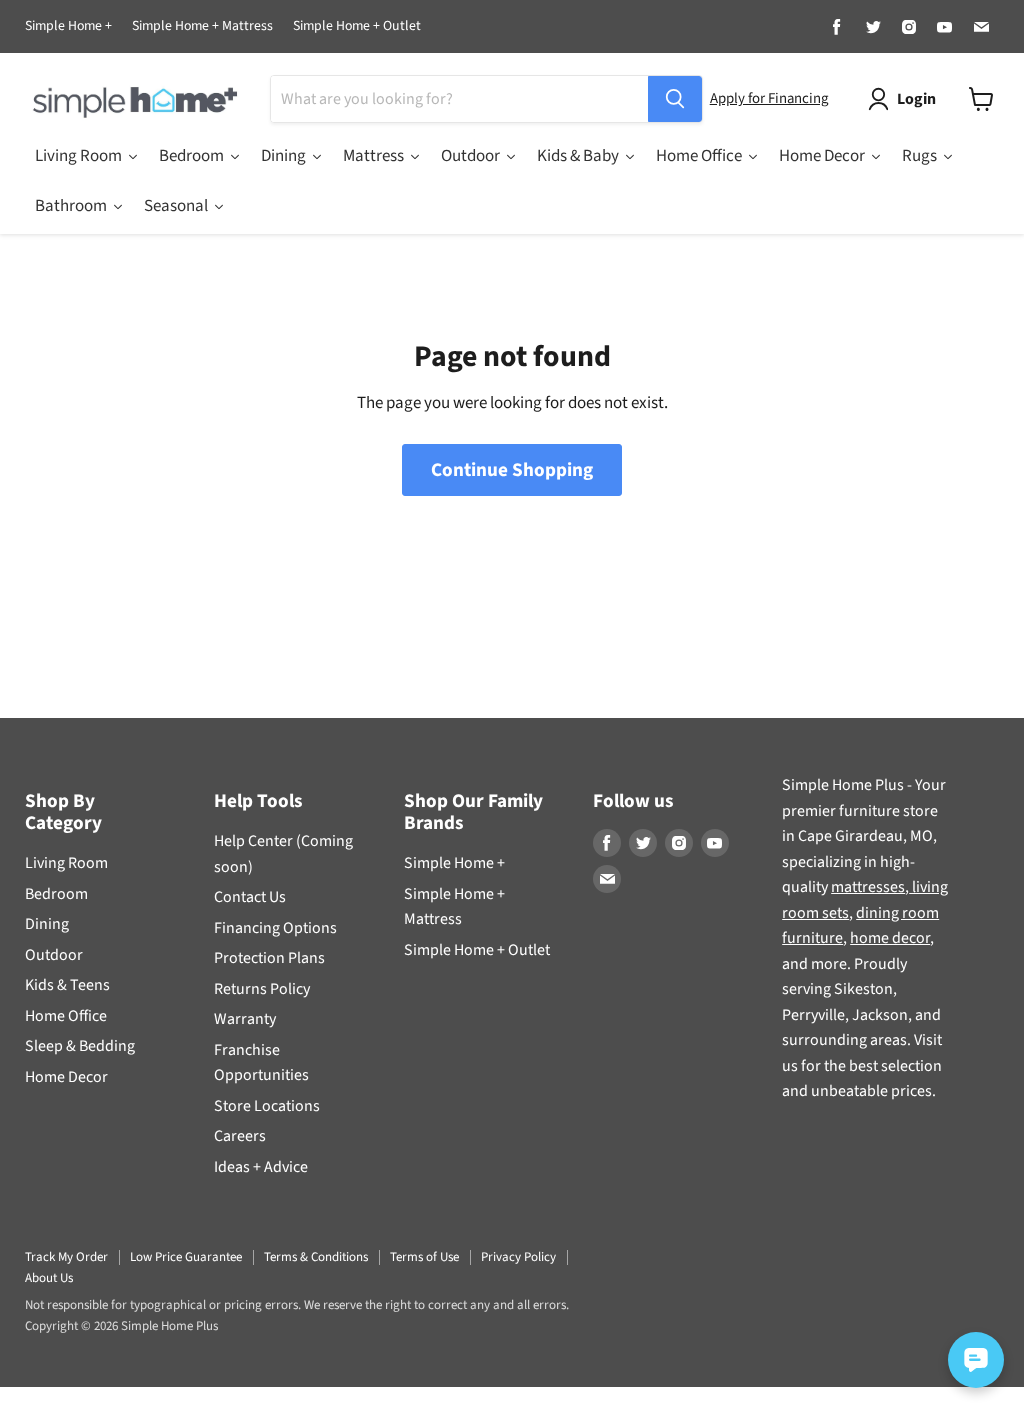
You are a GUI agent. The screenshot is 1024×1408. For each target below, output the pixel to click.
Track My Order (66, 1257)
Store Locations (267, 1106)
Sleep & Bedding (80, 1046)
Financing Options (275, 928)
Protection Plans (269, 958)
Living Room (66, 863)
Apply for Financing (769, 98)
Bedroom (56, 894)
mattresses (868, 887)
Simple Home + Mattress (202, 27)
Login (916, 99)
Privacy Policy (518, 1257)
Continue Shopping (512, 470)
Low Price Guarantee (186, 1257)
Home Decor (66, 1077)
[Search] (675, 99)
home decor (890, 938)
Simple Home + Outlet (357, 27)
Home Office (66, 1016)
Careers (240, 1136)
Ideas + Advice (261, 1167)
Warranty (245, 1019)
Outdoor (54, 955)
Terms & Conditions (316, 1257)
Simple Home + (68, 27)
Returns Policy (262, 989)
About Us (49, 1278)
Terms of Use (424, 1257)
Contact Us (250, 897)
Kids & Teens (67, 985)
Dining (47, 924)
